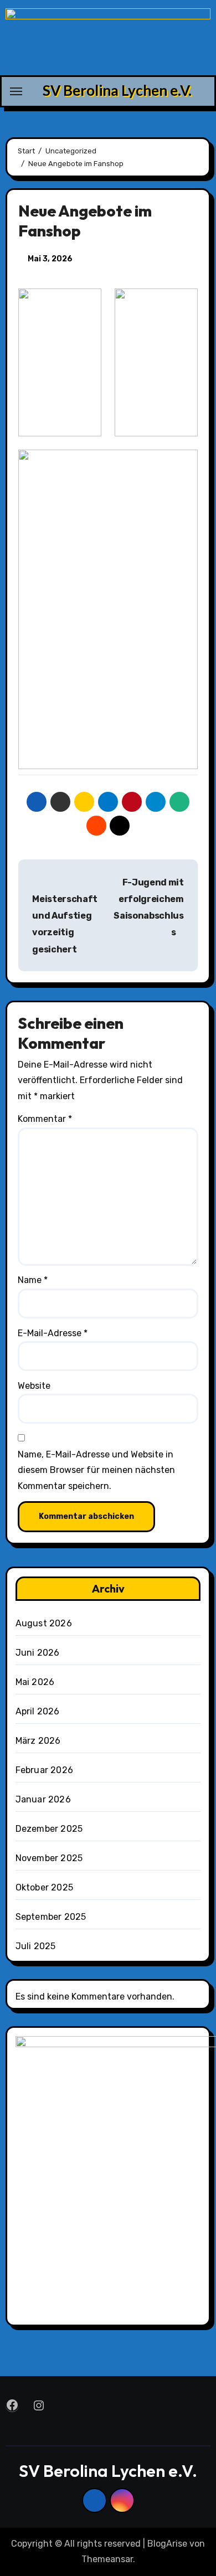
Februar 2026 (44, 1770)
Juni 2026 (38, 1653)
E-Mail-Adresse (53, 1333)
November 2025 (49, 1858)
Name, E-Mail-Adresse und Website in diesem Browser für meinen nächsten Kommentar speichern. (96, 1470)
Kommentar (45, 1119)
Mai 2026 (35, 1682)
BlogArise (167, 2544)
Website (34, 1386)
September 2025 (51, 1917)
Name (33, 1280)
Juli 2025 (36, 1946)
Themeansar (107, 2559)
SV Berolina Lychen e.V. (117, 90)
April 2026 (38, 1711)
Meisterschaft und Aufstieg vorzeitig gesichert (65, 924)
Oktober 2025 (44, 1887)
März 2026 (38, 1741)
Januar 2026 (43, 1799)
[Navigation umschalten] (16, 91)
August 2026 (44, 1623)
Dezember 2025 (49, 1829)
